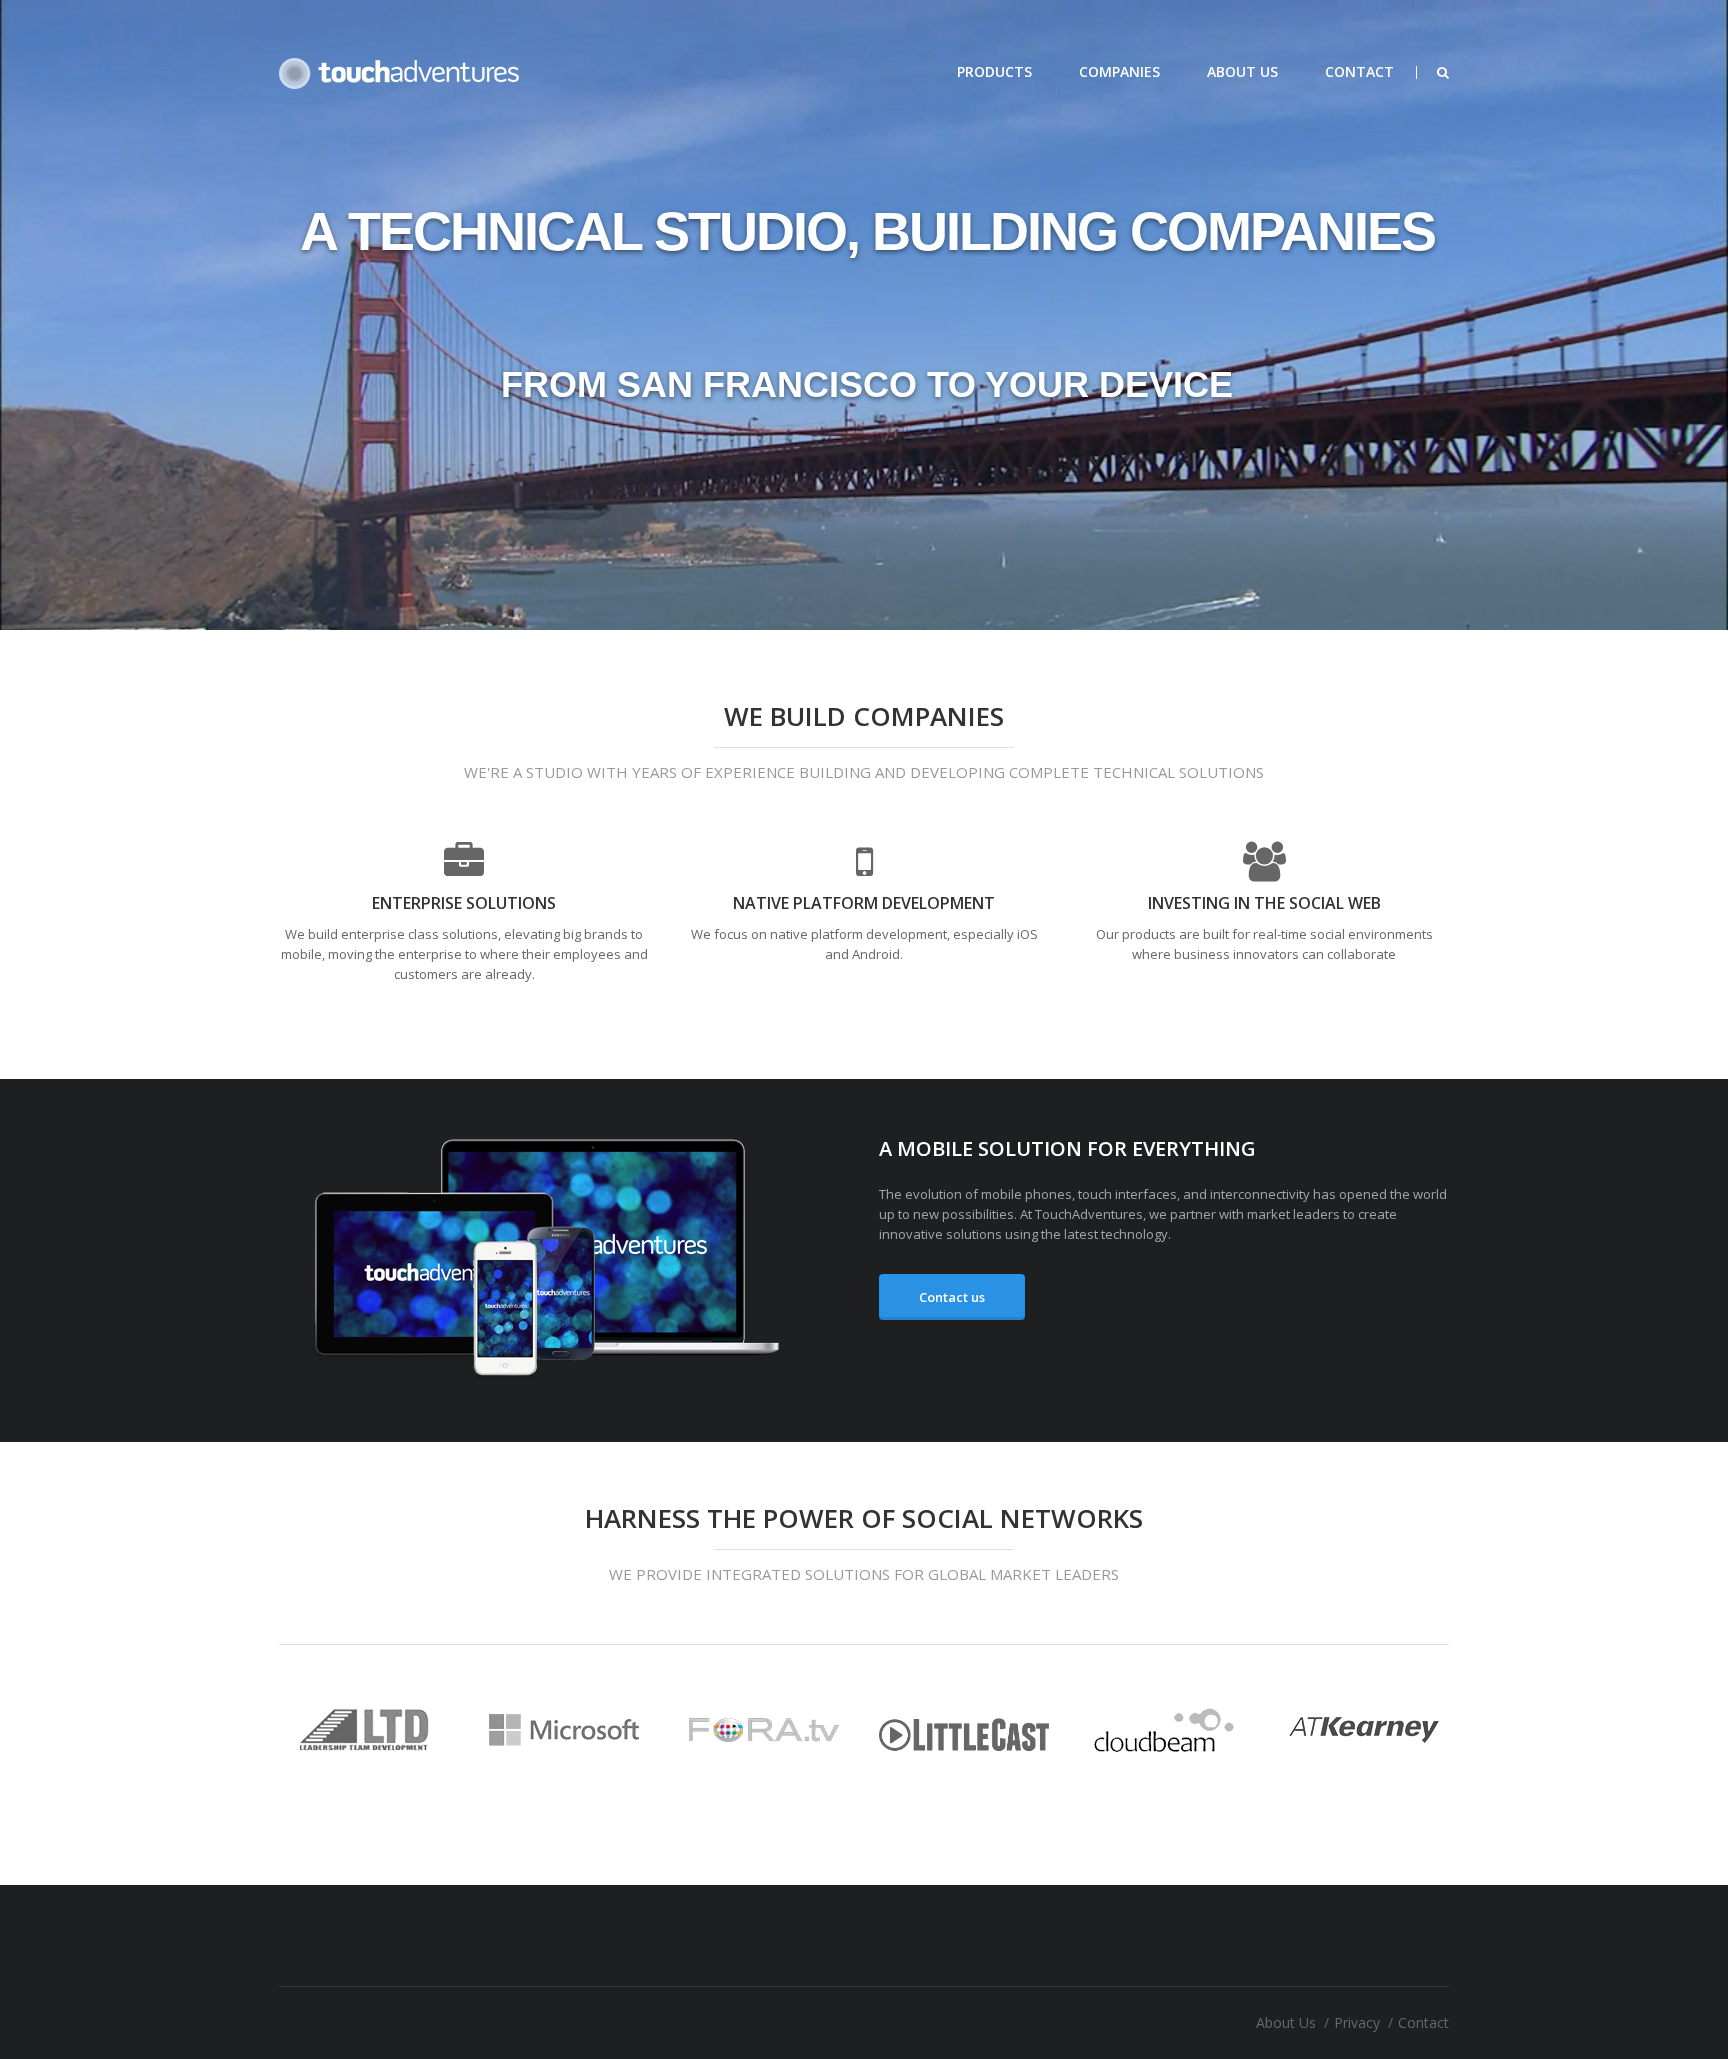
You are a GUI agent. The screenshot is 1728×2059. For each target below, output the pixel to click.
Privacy (1357, 2022)
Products (994, 71)
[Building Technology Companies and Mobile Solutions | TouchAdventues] (399, 72)
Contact (1359, 71)
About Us (1242, 71)
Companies (1119, 71)
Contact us (952, 1297)
